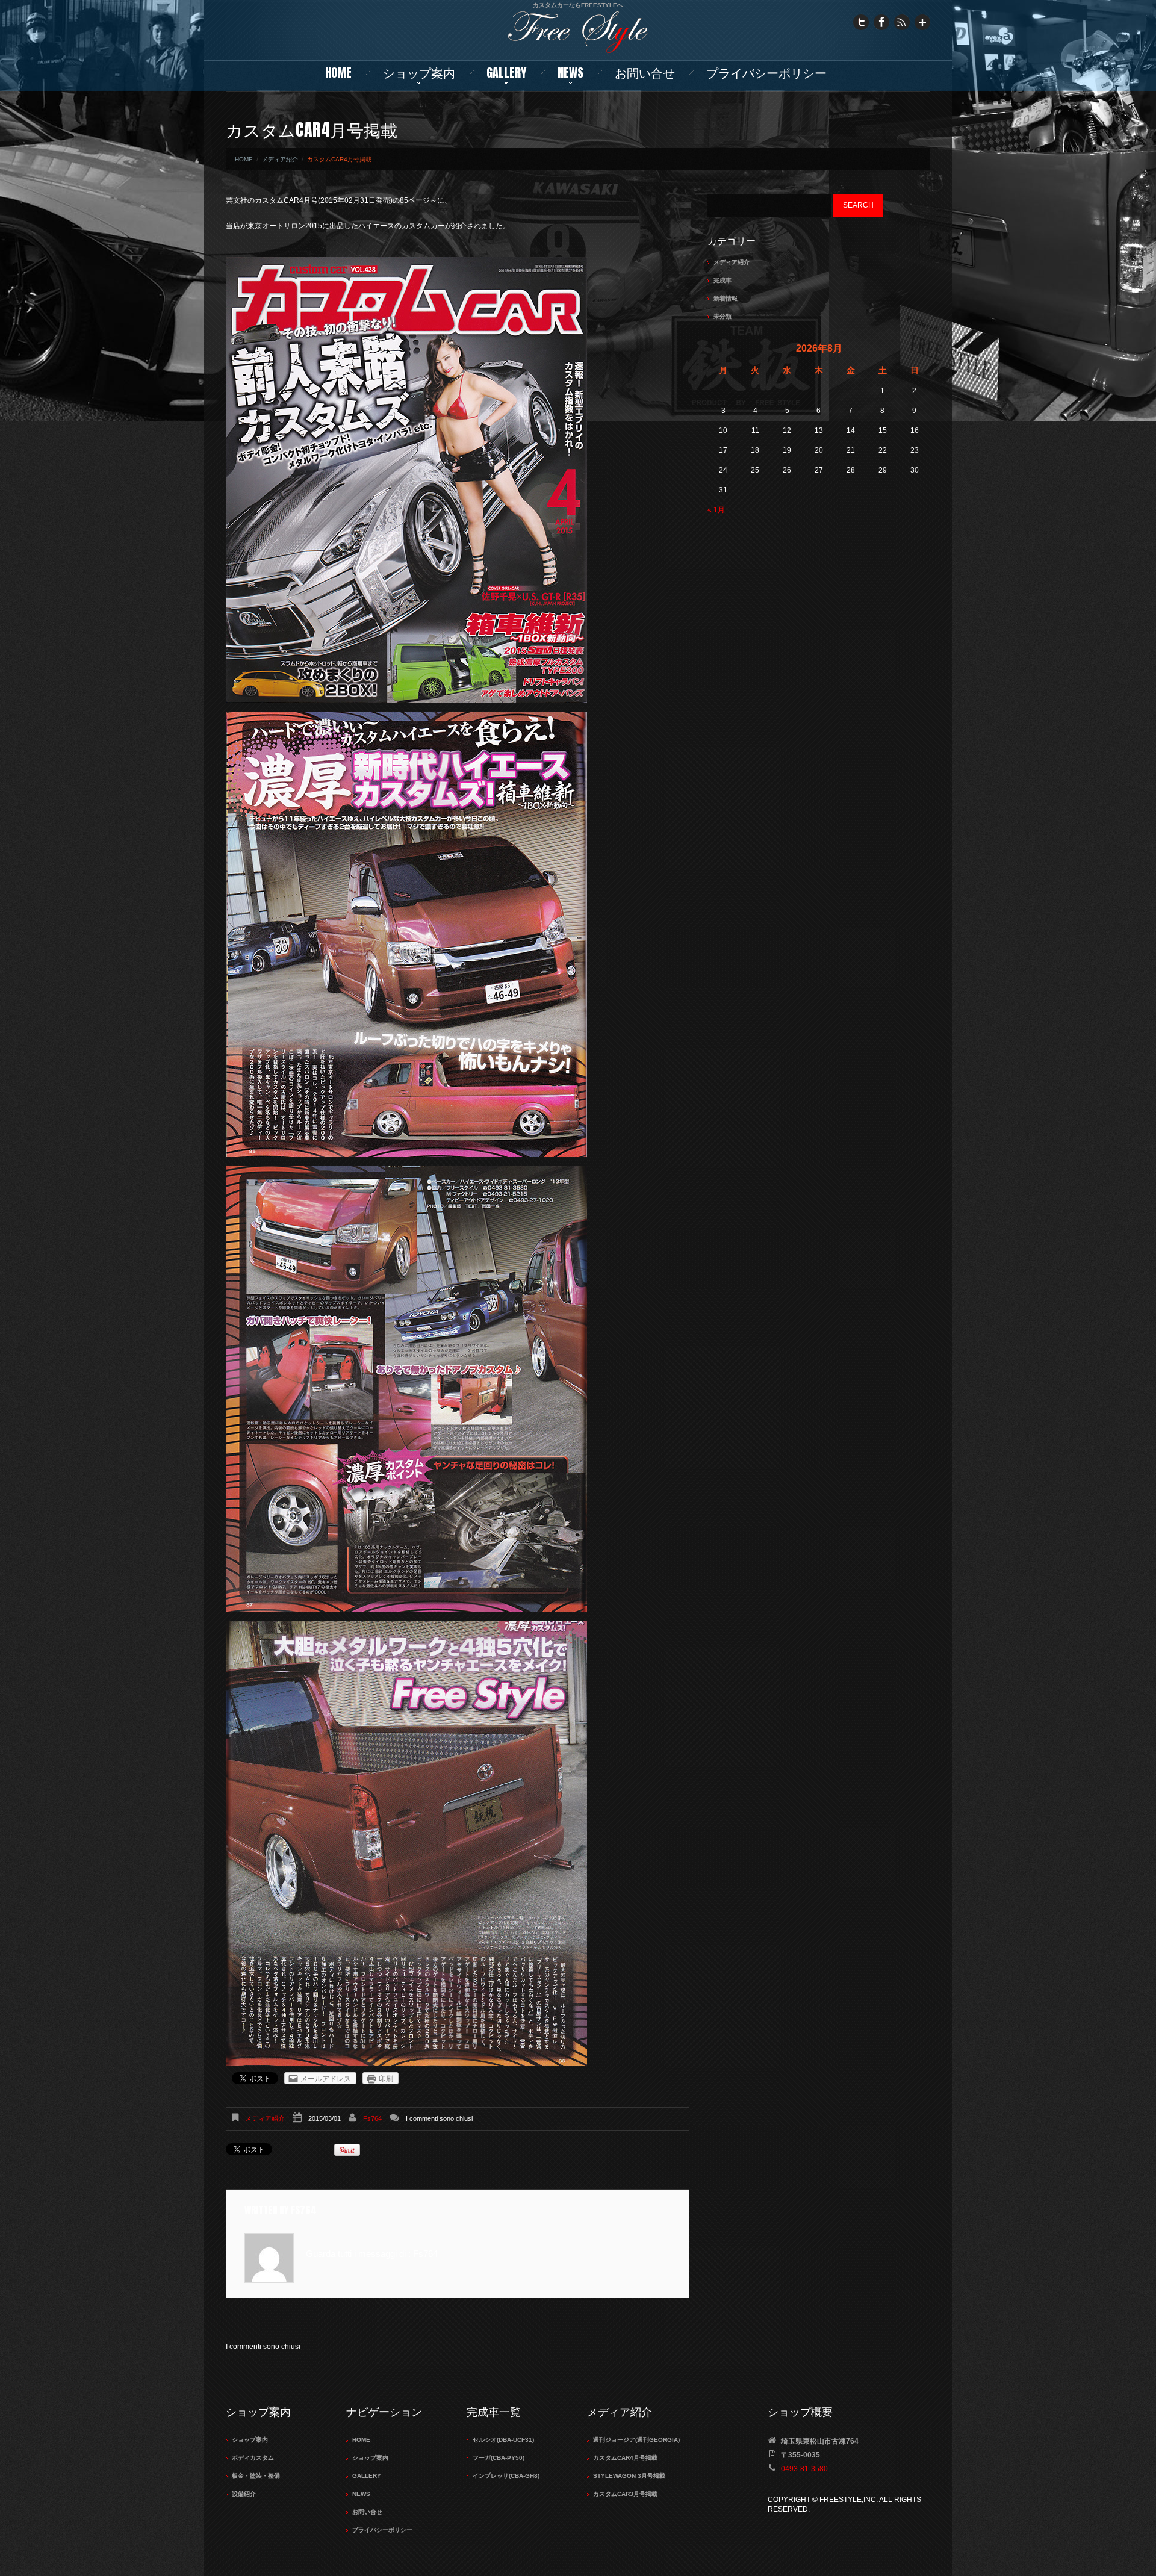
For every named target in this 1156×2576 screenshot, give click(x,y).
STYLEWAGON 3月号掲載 (629, 2476)
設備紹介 (244, 2494)
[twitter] (861, 22)
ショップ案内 (419, 73)
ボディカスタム (253, 2458)
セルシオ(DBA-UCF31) (503, 2440)
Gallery (506, 73)
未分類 (722, 316)
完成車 (722, 280)
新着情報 (726, 298)
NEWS (570, 73)
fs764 (372, 2118)
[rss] (902, 22)
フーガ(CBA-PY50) (499, 2458)
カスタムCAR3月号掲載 (625, 2494)
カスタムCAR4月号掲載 (625, 2458)
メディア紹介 (280, 159)
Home (338, 73)
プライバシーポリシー (766, 73)
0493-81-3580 (804, 2469)
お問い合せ (645, 73)
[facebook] (881, 22)
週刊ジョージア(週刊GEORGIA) (636, 2440)
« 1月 (716, 510)
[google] (922, 22)
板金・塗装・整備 (256, 2476)
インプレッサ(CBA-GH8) (506, 2476)
